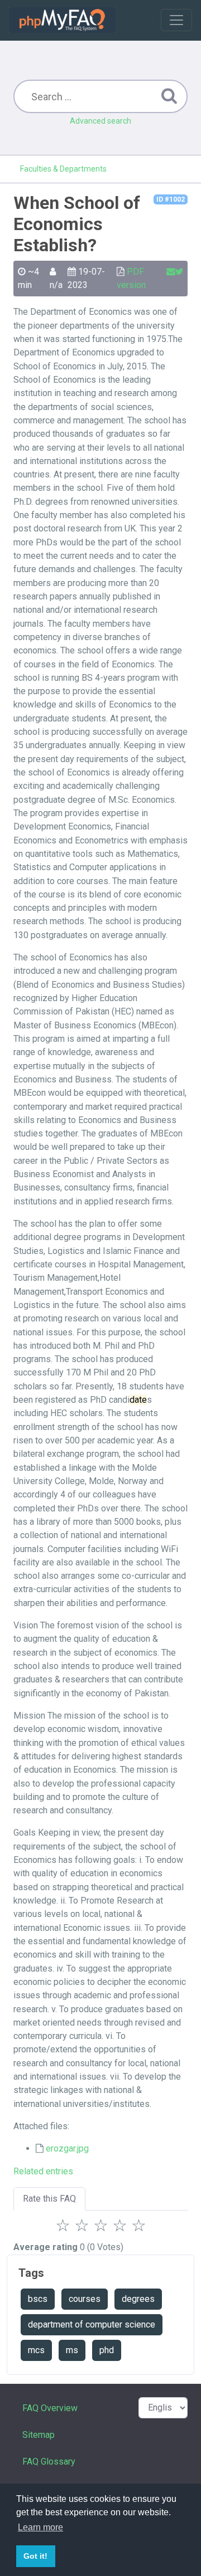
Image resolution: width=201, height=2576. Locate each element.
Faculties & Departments (63, 169)
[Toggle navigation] (176, 20)
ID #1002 (171, 199)
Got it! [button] (35, 2556)
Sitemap (39, 2435)
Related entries (43, 2171)
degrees (138, 2299)
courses (85, 2299)
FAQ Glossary (49, 2462)
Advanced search (100, 121)
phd (107, 2350)
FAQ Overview (50, 2408)
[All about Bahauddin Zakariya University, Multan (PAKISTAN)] (62, 20)
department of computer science (92, 2324)
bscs (38, 2299)
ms (72, 2350)
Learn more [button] (40, 2527)
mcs (36, 2350)
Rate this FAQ (49, 2199)
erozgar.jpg (67, 2148)
